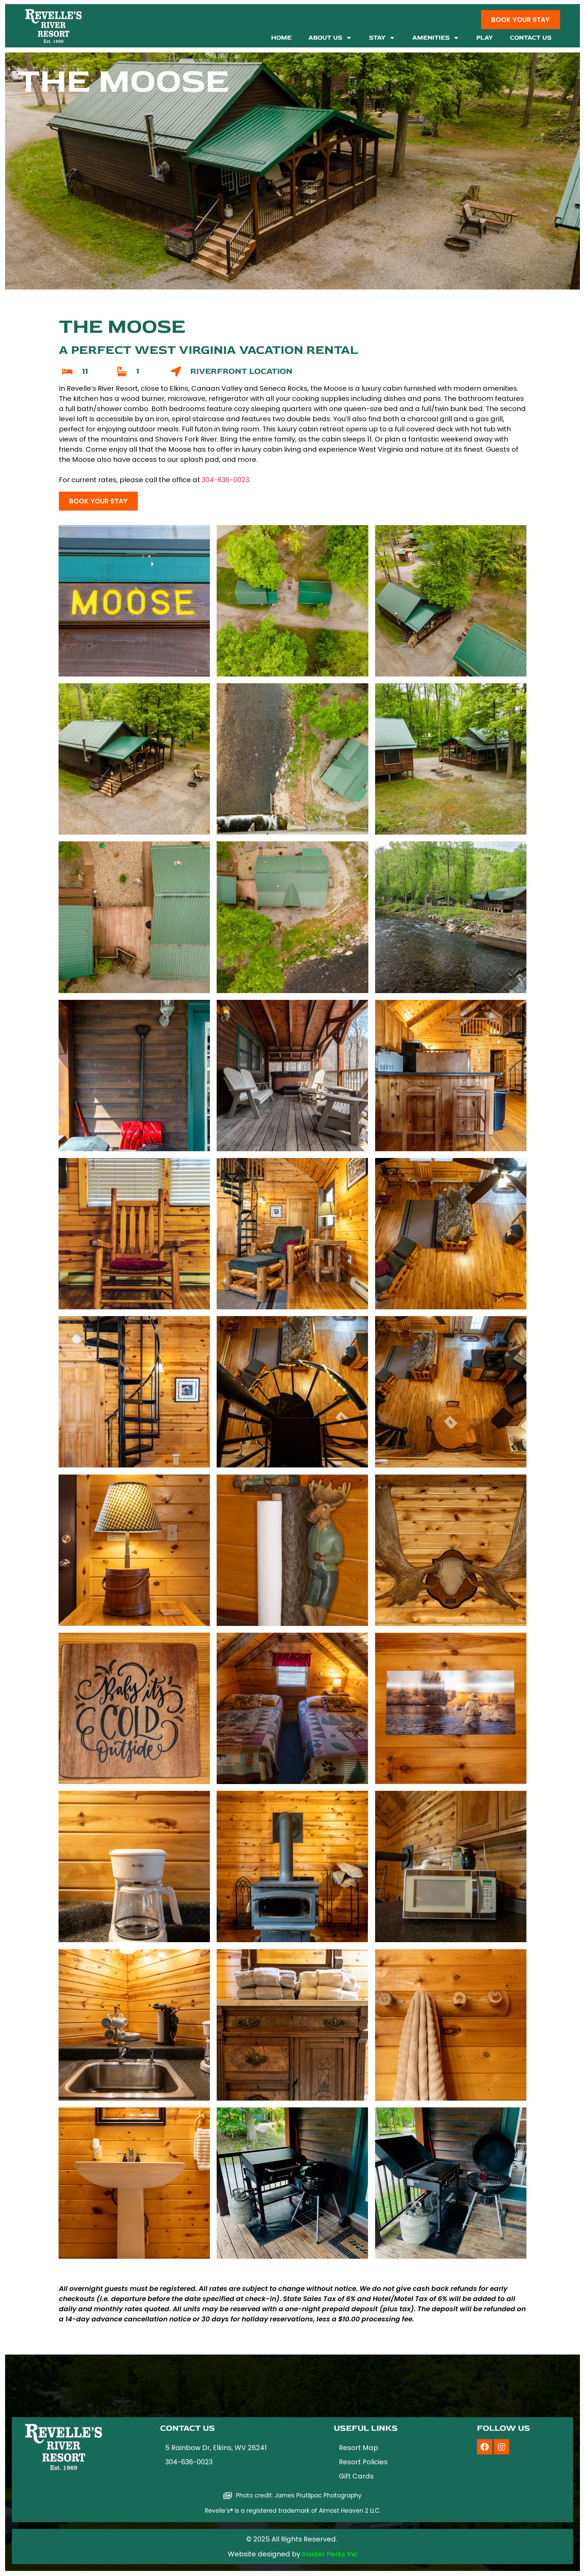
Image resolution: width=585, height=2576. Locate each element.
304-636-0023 (225, 480)
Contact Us (531, 38)
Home (281, 38)
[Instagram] (502, 2447)
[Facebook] (485, 2447)
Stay (377, 38)
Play (485, 38)
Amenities (431, 38)
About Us (325, 38)
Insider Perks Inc (330, 2554)
